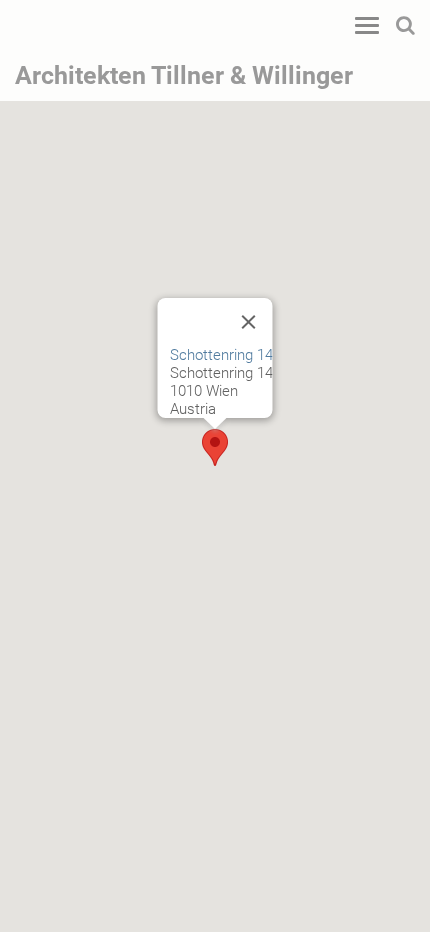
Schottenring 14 (221, 355)
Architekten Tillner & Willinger (184, 75)
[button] (215, 447)
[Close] (249, 322)
